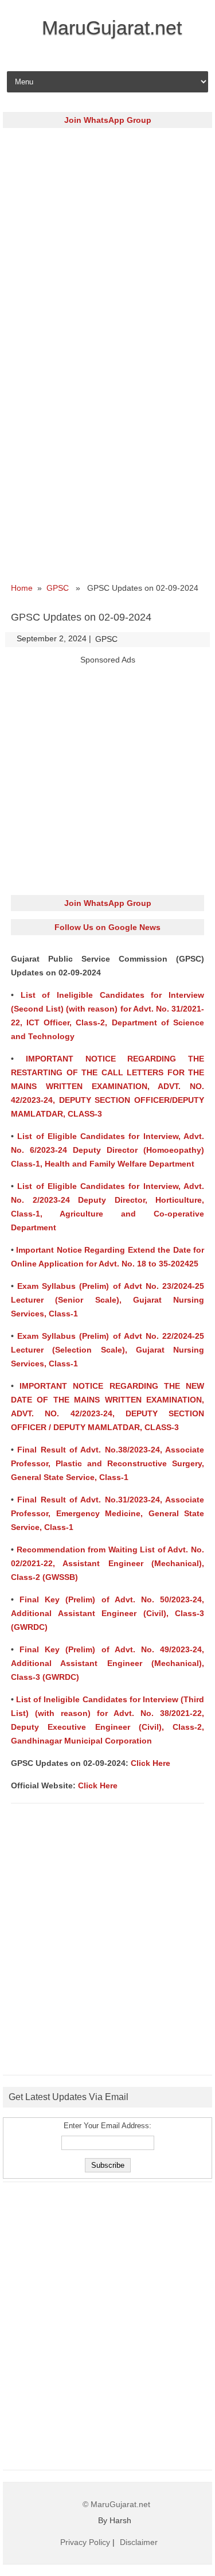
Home (22, 588)
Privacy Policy (85, 2542)
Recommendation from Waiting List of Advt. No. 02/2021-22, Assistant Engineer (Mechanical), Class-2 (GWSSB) (107, 1563)
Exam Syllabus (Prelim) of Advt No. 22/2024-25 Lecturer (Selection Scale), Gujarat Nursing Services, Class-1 (107, 1350)
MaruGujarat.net (112, 28)
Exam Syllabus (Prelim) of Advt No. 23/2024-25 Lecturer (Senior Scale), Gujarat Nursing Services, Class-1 (107, 1300)
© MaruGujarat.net (116, 2504)
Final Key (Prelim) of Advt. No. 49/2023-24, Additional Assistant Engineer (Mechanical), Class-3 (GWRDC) (107, 1663)
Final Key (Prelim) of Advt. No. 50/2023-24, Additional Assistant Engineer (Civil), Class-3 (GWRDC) (107, 1613)
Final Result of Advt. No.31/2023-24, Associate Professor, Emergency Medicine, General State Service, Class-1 (107, 1513)
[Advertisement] (107, 244)
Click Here (150, 1763)
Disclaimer (139, 2542)
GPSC (58, 588)
